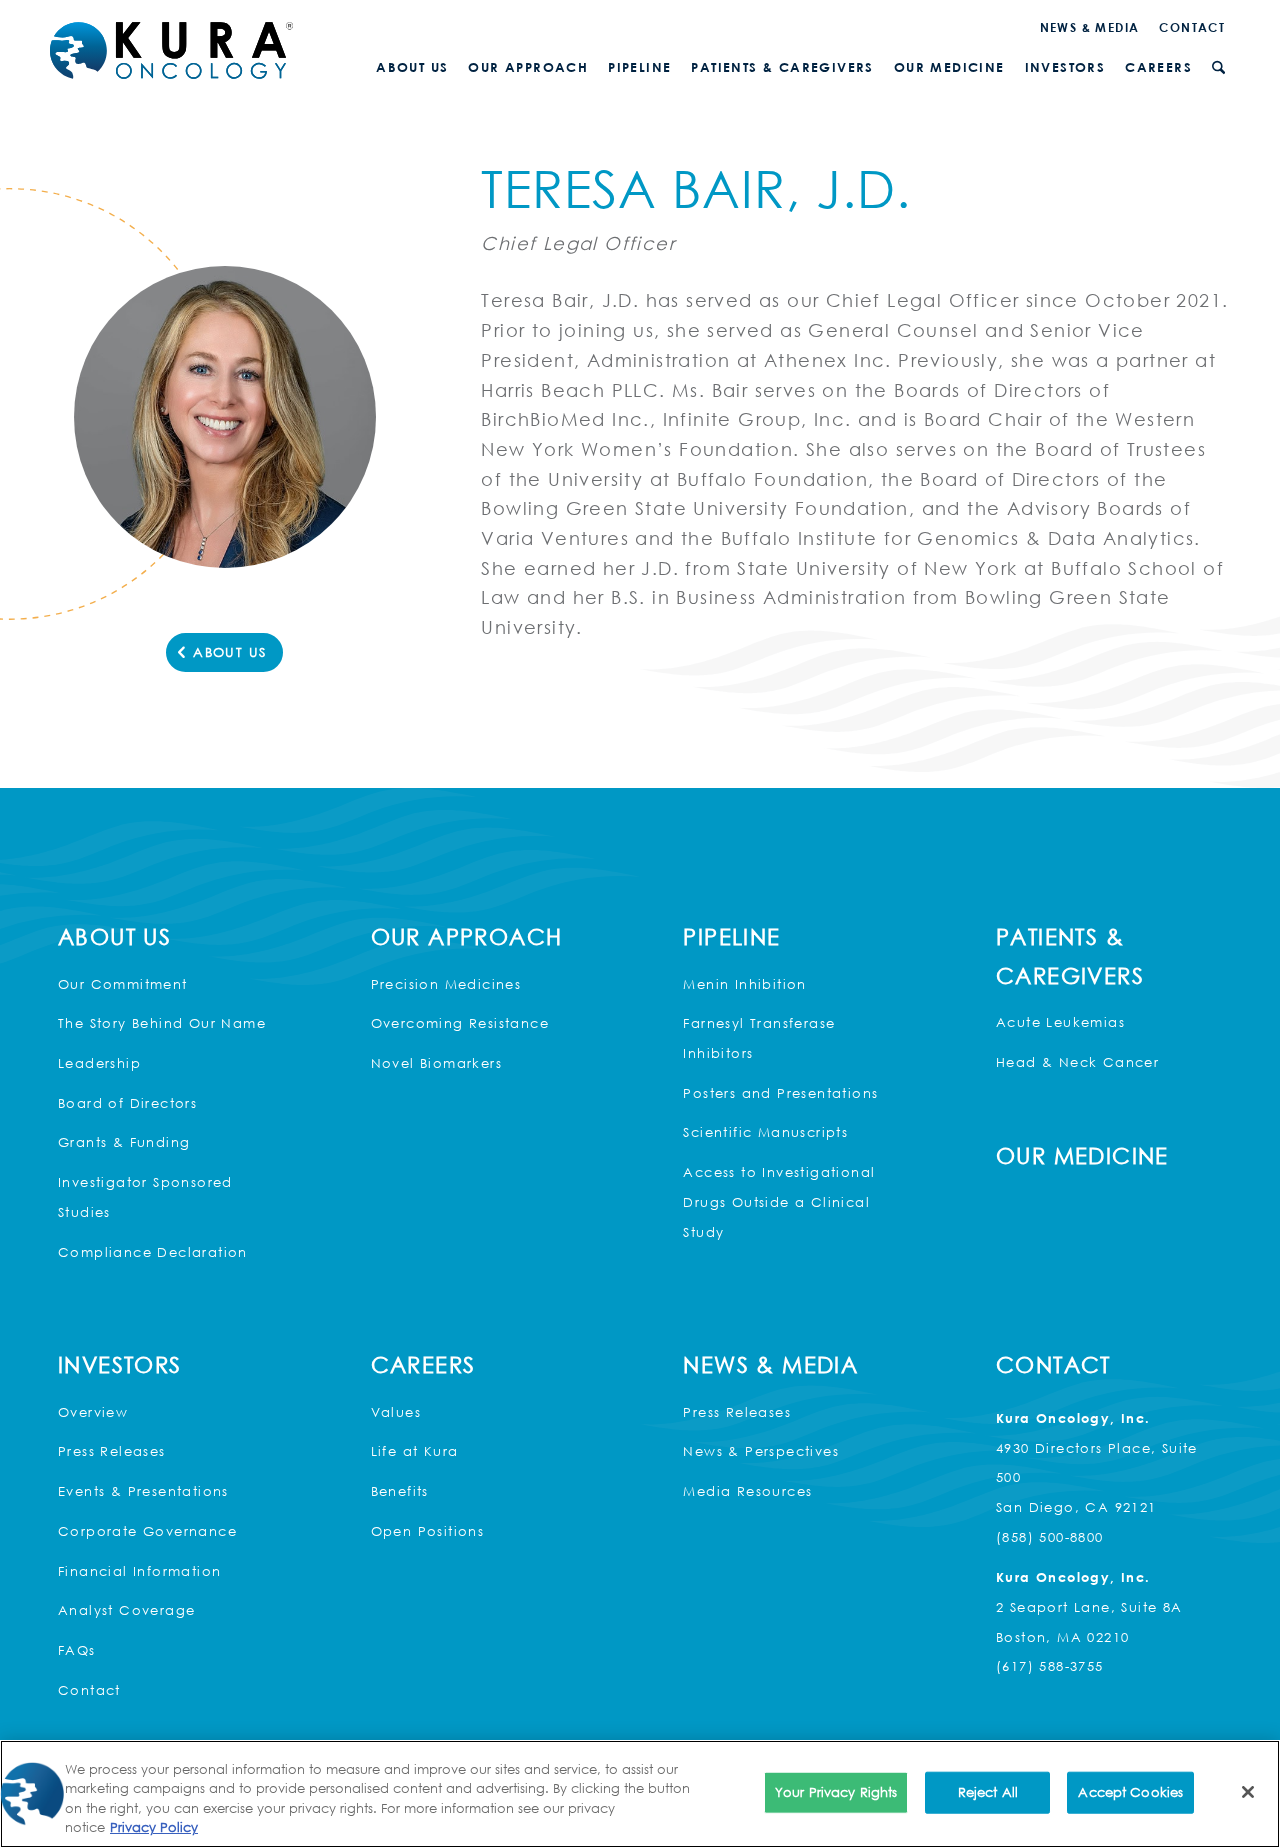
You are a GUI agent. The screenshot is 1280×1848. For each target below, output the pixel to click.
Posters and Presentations (780, 1093)
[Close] (1248, 1792)
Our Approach (467, 936)
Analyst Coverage (126, 1610)
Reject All (988, 1792)
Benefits (400, 1491)
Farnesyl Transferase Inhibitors (759, 1038)
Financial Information (139, 1571)
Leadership (99, 1063)
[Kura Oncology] (171, 50)
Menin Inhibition (744, 984)
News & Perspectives (761, 1451)
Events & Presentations (143, 1491)
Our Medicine (1082, 1155)
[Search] (1218, 67)
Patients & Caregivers (1070, 956)
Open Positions (428, 1531)
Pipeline (731, 936)
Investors (120, 1364)
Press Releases (112, 1451)
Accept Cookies (1130, 1792)
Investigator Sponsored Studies (145, 1197)
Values (396, 1412)
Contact (1192, 27)
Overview (93, 1412)
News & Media (1090, 27)
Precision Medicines (446, 984)
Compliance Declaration (153, 1252)
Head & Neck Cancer (1077, 1062)
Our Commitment (123, 984)
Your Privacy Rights (836, 1792)
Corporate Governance (147, 1531)
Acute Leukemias (1060, 1022)
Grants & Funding (124, 1142)
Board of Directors (127, 1103)
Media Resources (747, 1491)
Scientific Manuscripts (765, 1132)
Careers (423, 1364)
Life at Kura (415, 1451)
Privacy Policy (154, 1827)
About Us (114, 936)
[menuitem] (1090, 27)
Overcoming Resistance (460, 1023)
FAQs (77, 1650)
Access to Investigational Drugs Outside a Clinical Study (779, 1201)
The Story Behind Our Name (162, 1023)
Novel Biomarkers (436, 1063)
